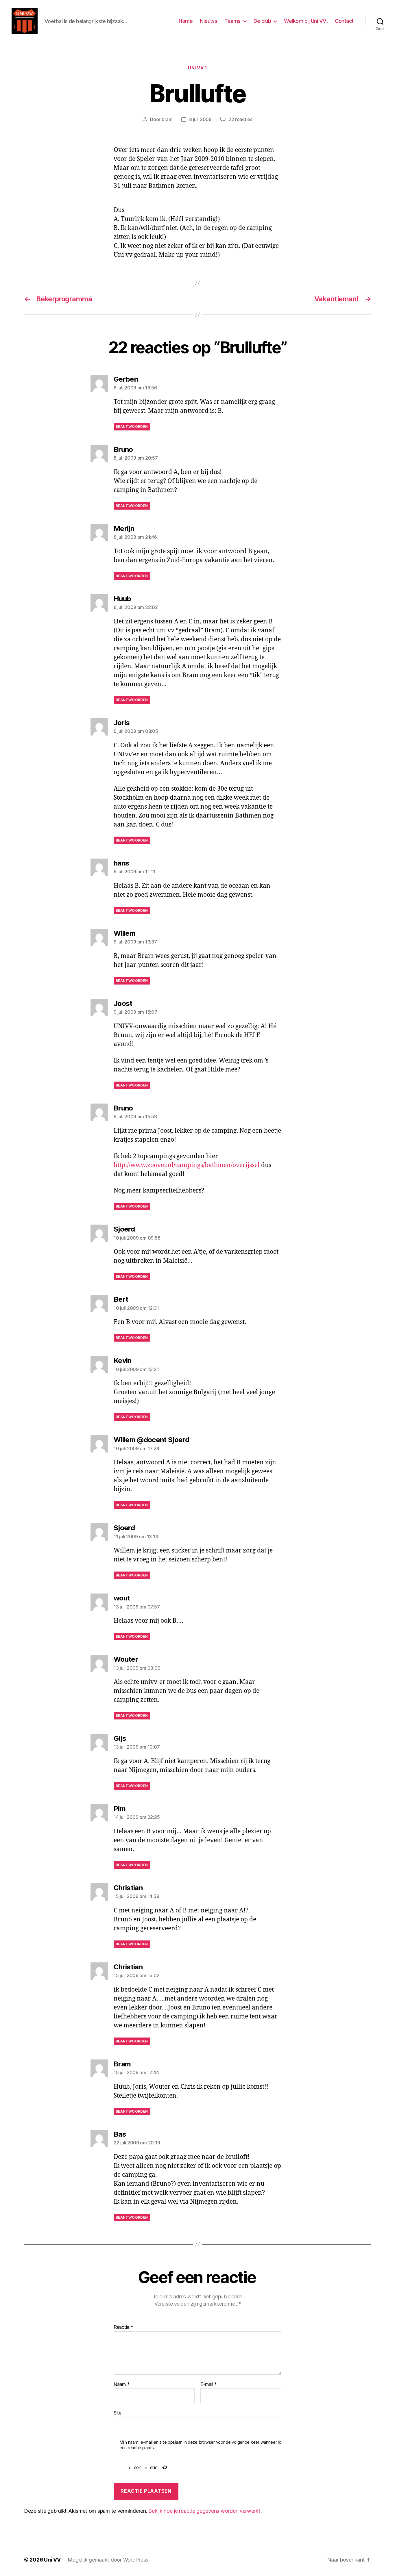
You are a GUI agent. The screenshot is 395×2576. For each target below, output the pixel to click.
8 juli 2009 (200, 119)
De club (262, 21)
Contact (344, 21)
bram (167, 119)
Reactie (123, 2327)
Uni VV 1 (197, 68)
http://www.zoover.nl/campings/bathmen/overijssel (187, 1165)
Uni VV (52, 2560)
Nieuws (208, 21)
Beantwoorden (132, 427)
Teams (232, 21)
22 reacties (240, 119)
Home (186, 21)
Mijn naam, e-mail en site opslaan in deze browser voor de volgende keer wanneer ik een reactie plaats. (200, 2445)
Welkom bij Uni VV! (306, 21)
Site (118, 2413)
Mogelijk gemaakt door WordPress (108, 2560)
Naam (122, 2384)
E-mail (209, 2384)
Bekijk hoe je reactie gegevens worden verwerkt (204, 2511)
